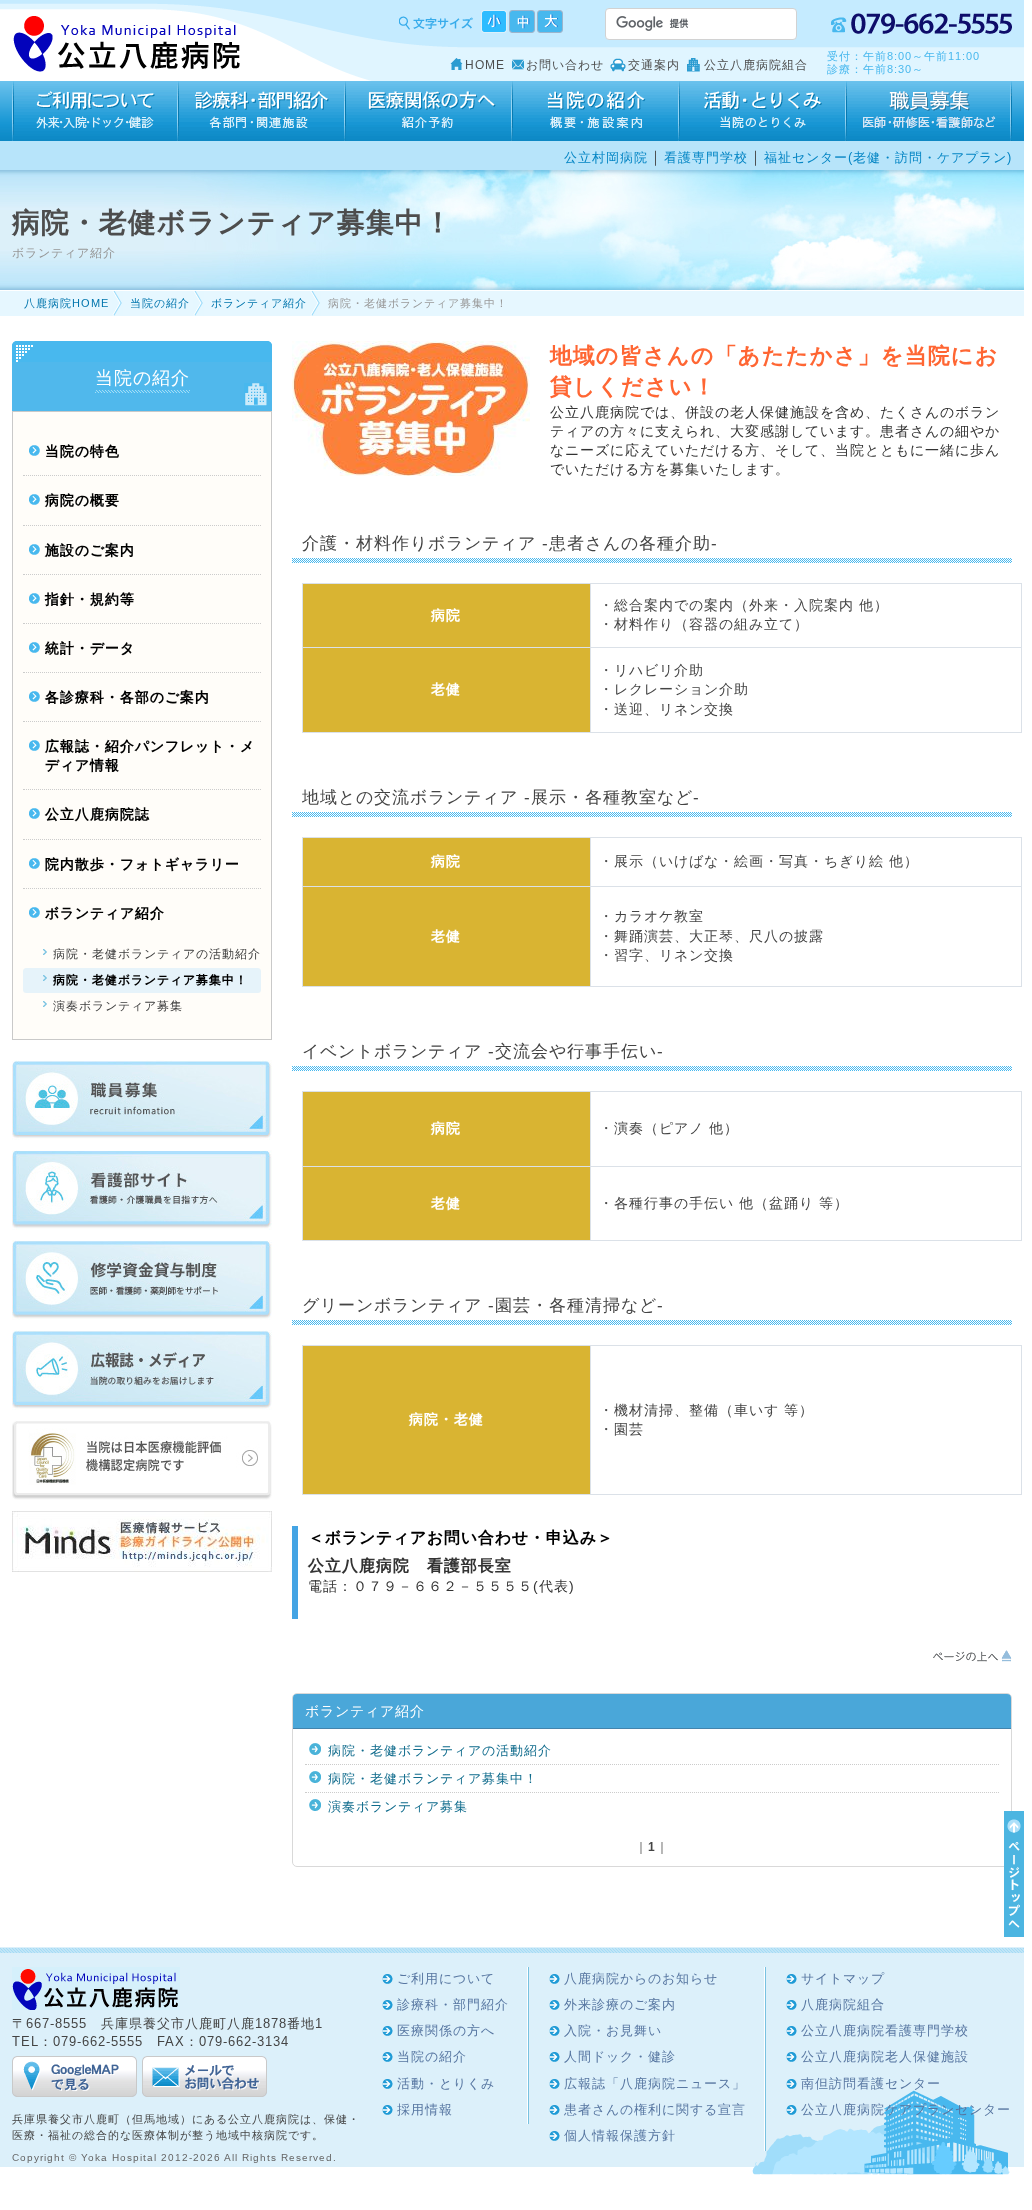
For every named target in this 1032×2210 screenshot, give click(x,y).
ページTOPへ (1011, 1874)
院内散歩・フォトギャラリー (142, 864)
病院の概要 (82, 500)
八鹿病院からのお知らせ (641, 1978)
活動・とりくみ (762, 111)
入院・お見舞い (613, 2030)
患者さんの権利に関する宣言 (655, 2109)
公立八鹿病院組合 (756, 65)
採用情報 (929, 111)
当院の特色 (82, 451)
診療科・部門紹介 (261, 111)
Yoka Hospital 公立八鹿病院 (127, 44)
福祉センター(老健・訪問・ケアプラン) (888, 157)
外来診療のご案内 (620, 2004)
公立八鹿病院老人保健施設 (885, 2056)
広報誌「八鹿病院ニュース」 (655, 2083)
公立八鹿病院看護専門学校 (885, 2030)
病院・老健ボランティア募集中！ (433, 1778)
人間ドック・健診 (620, 2056)
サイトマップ (843, 1978)
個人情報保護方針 (620, 2135)
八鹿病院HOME (66, 303)
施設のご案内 (90, 550)
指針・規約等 (90, 599)
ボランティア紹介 (259, 303)
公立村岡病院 (606, 157)
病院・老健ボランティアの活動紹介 (440, 1750)
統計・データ (90, 648)
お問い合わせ (565, 65)
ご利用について (95, 111)
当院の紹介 (595, 111)
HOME (485, 65)
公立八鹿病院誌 (97, 814)
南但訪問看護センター (871, 2083)
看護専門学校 (706, 157)
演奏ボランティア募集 (398, 1806)
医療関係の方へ (428, 111)
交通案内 (654, 65)
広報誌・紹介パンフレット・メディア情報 (150, 756)
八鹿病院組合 (843, 2004)
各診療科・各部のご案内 (127, 697)
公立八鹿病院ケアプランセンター (906, 2109)
